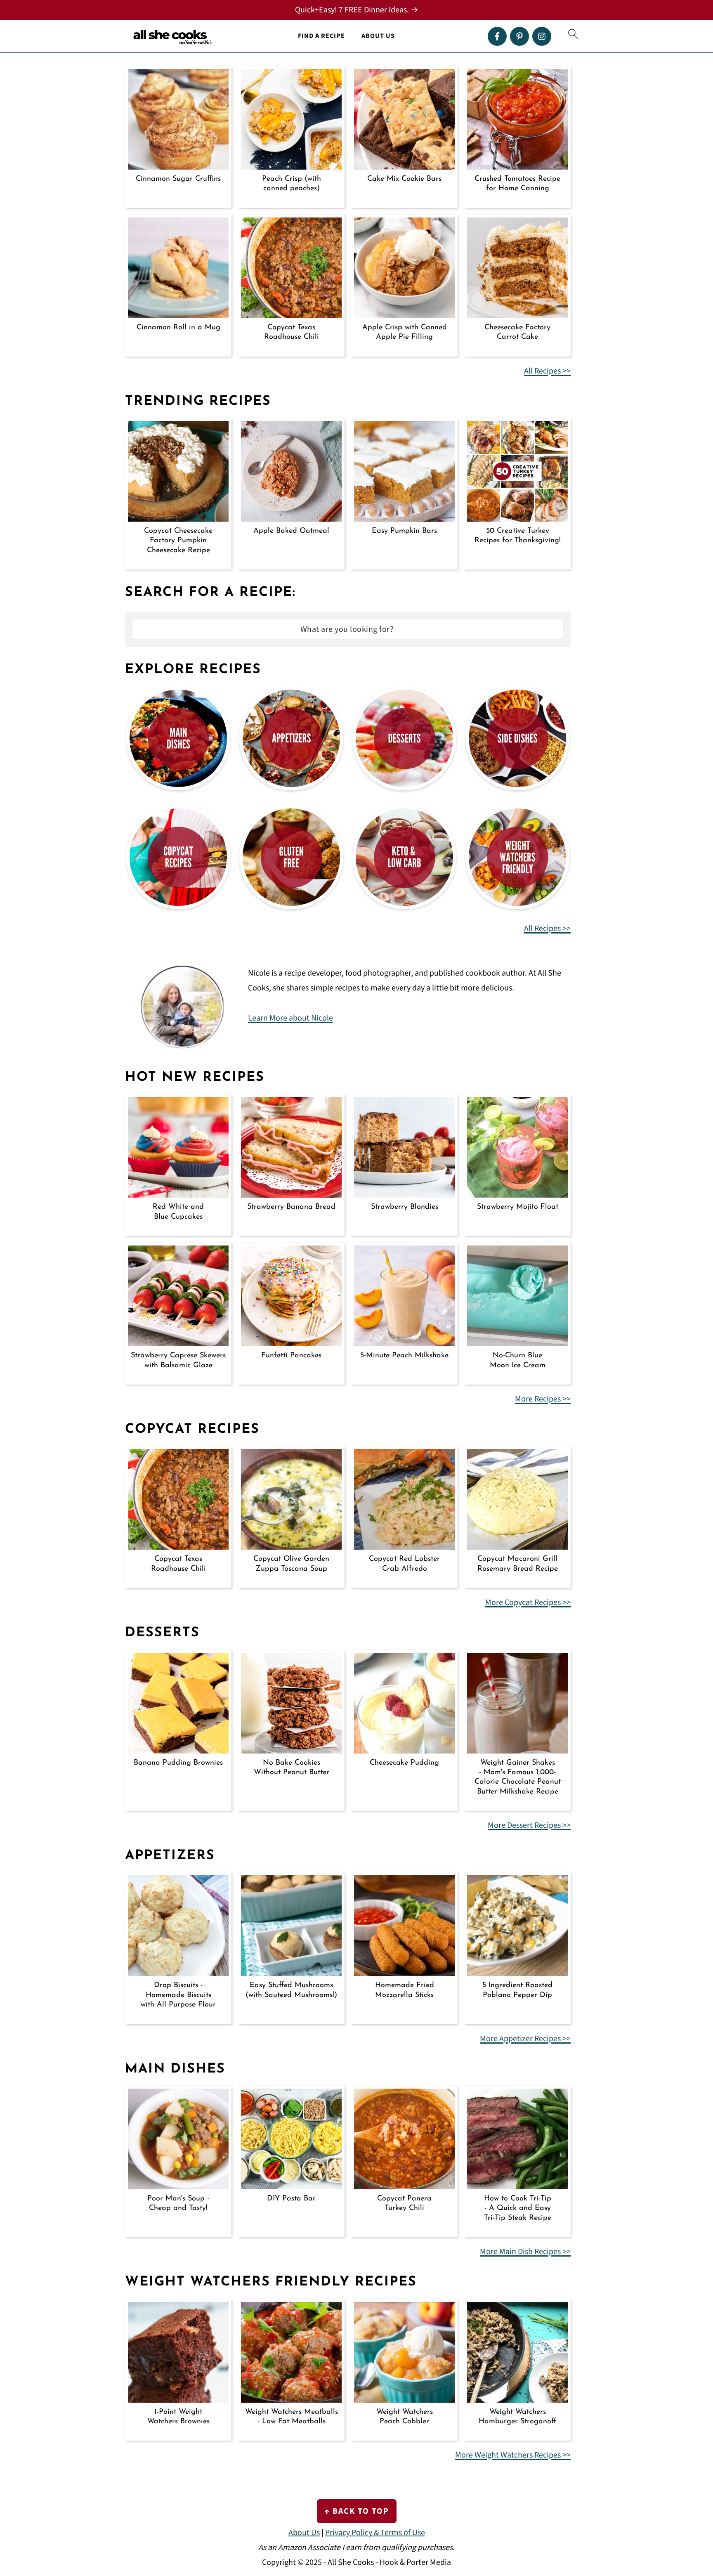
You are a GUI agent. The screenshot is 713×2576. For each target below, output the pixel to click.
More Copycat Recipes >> (528, 1602)
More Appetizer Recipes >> (525, 2039)
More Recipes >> (543, 1399)
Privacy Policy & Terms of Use (375, 2533)
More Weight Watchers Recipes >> (513, 2455)
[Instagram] (542, 36)
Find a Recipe (321, 36)
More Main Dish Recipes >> (525, 2252)
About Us (378, 36)
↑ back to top (357, 2511)
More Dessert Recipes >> (529, 1825)
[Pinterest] (519, 36)
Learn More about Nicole (290, 1018)
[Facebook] (497, 36)
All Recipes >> (547, 371)
